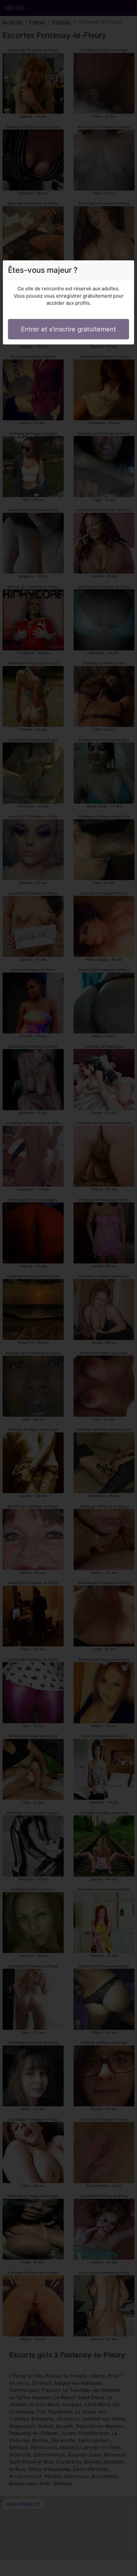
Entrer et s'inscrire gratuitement (68, 329)
